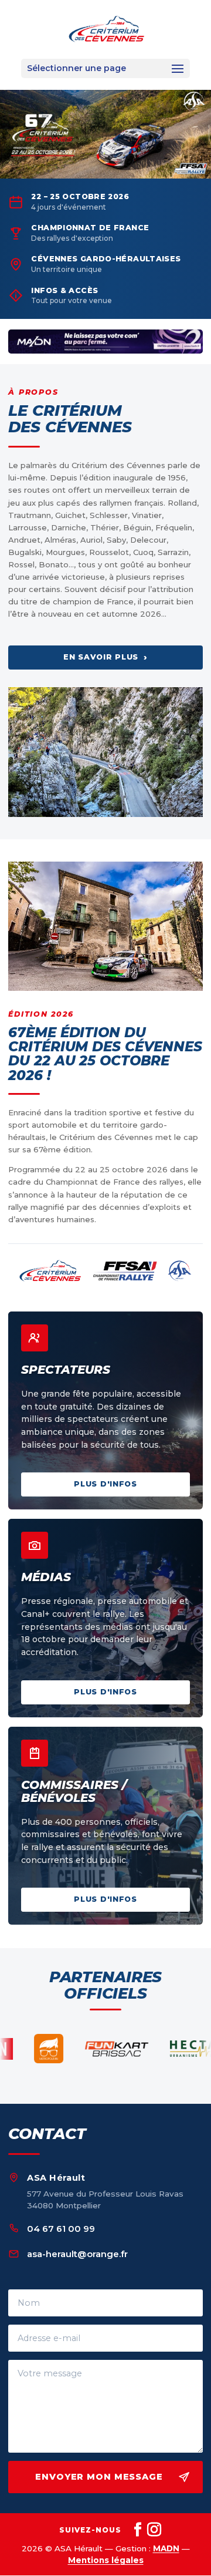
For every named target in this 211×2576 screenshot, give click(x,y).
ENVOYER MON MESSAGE (99, 2477)
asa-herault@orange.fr (77, 2254)
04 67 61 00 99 (61, 2229)
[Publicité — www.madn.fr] (105, 342)
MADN (166, 2548)
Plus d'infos (105, 1484)
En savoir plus (105, 657)
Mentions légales (106, 2560)
